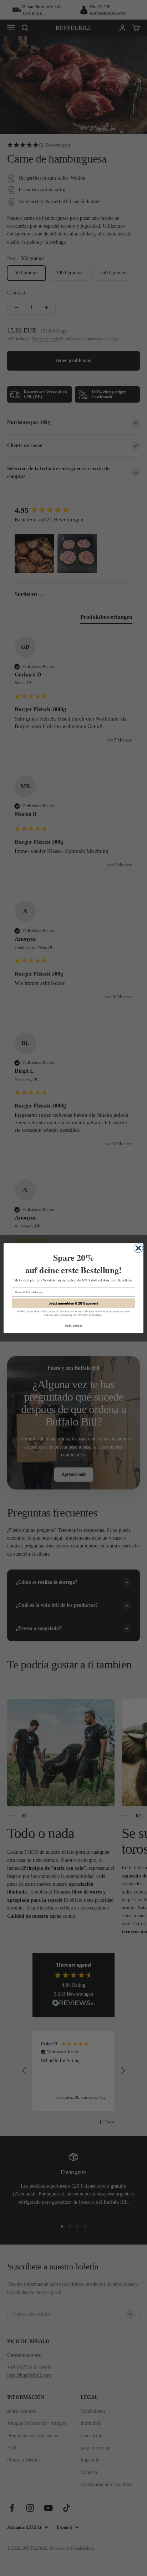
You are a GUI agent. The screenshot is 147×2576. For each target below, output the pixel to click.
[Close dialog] (138, 1248)
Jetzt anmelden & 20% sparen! (73, 1303)
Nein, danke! (74, 1325)
